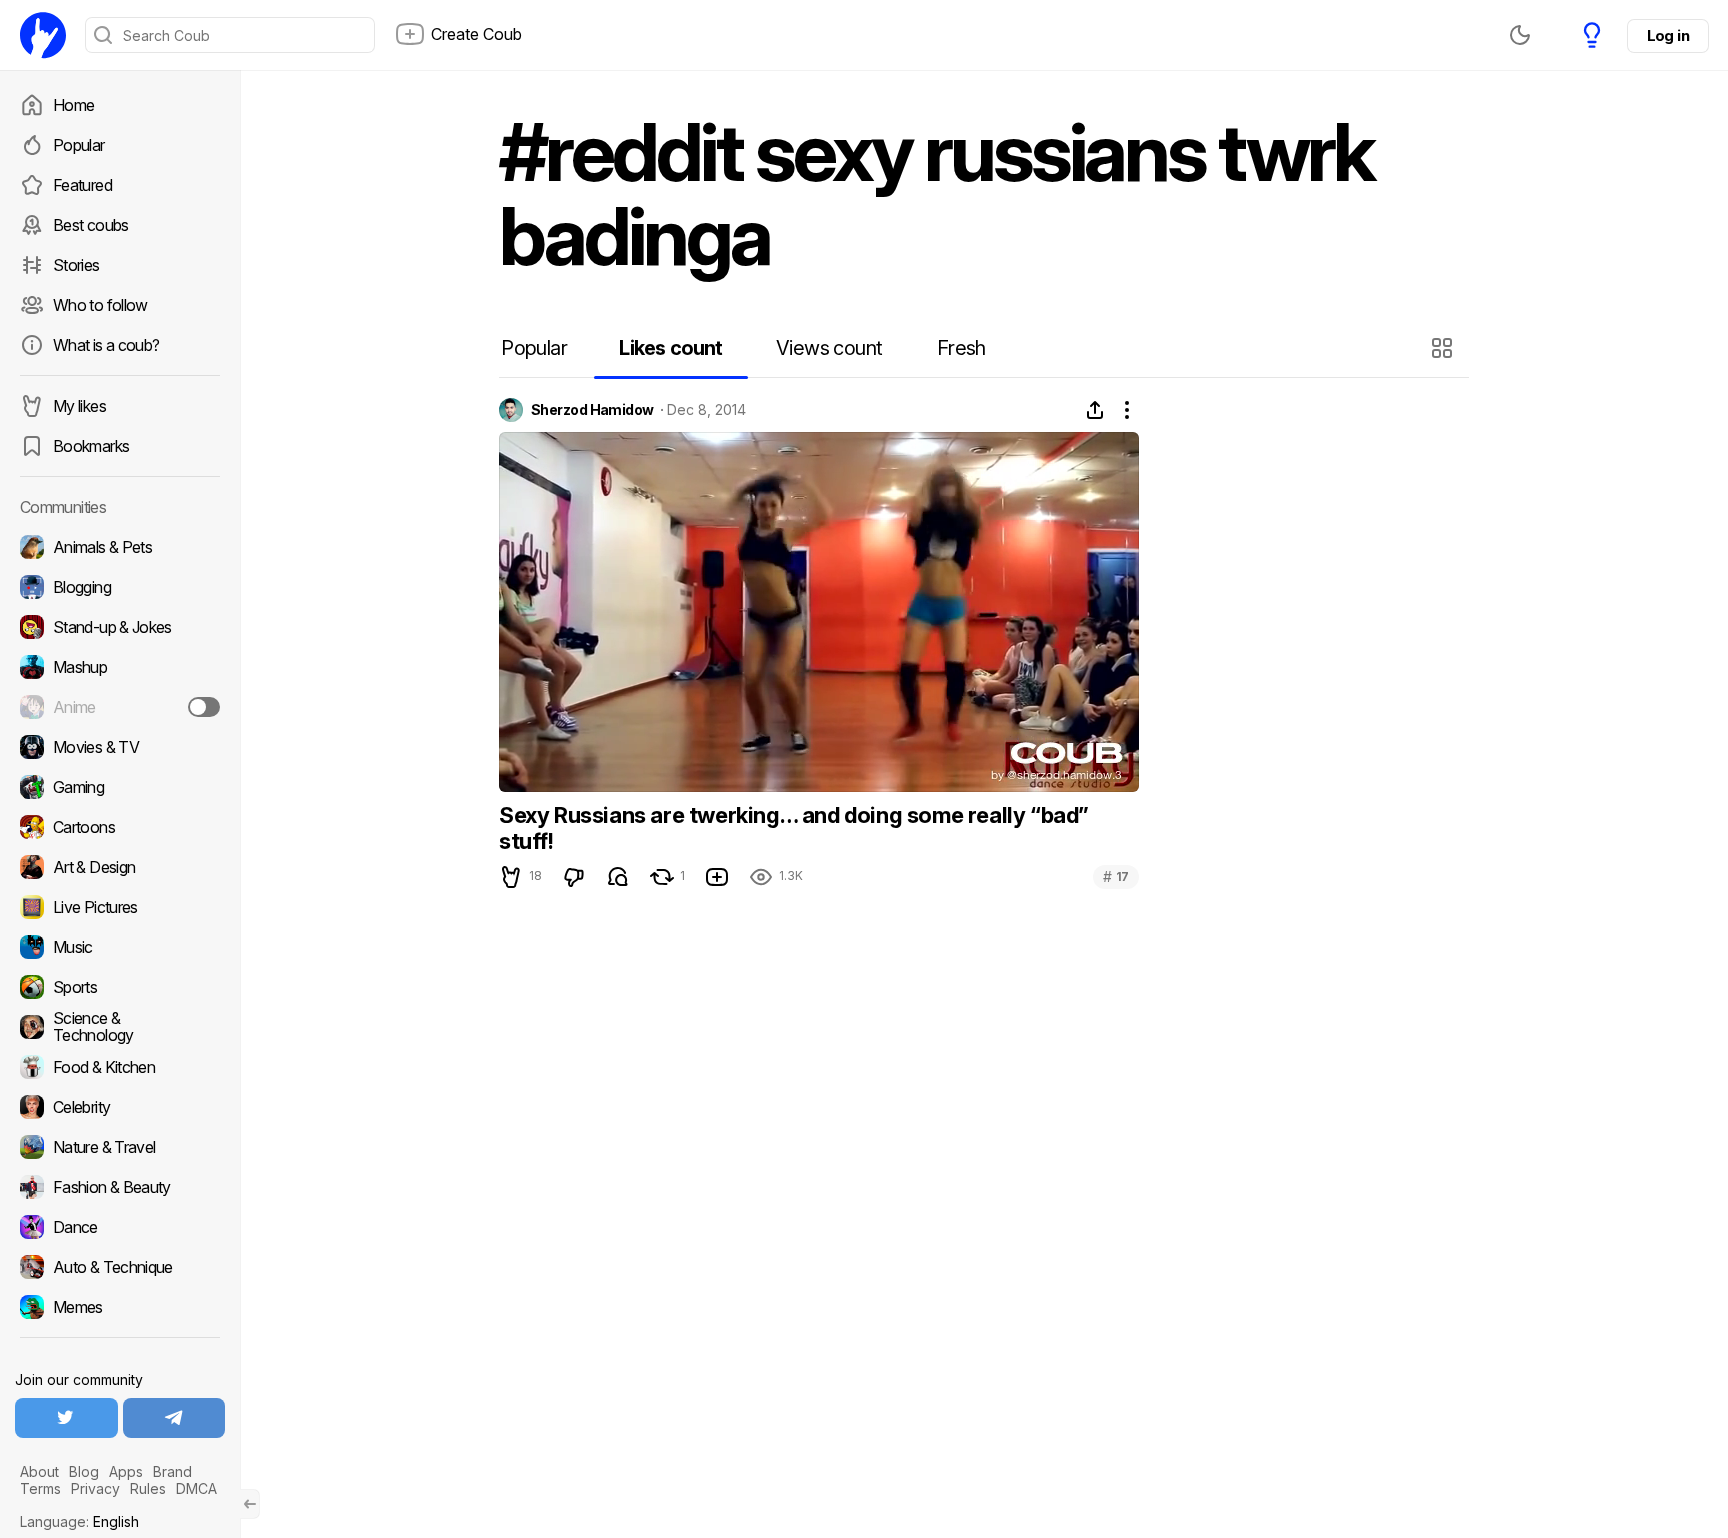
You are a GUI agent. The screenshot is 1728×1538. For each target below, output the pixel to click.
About (39, 1471)
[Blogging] (120, 587)
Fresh (961, 348)
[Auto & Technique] (120, 1267)
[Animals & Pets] (120, 547)
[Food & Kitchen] (120, 1067)
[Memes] (120, 1307)
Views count (829, 348)
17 (1116, 876)
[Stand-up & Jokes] (120, 627)
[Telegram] (174, 1418)
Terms (40, 1488)
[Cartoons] (120, 827)
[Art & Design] (120, 867)
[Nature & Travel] (120, 1147)
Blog (84, 1471)
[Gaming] (120, 787)
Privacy (95, 1488)
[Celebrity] (120, 1107)
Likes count (670, 348)
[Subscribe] (204, 707)
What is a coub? (106, 345)
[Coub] (43, 35)
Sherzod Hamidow (592, 410)
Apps (126, 1471)
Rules (148, 1488)
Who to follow (100, 305)
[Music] (120, 947)
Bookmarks (91, 446)
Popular (79, 145)
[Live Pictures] (120, 907)
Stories (76, 265)
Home (73, 105)
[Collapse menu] (250, 1504)
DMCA (196, 1488)
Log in (1668, 35)
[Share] (1095, 410)
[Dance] (120, 1227)
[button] (1444, 348)
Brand (172, 1471)
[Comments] (618, 877)
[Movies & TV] (120, 747)
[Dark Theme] (1520, 35)
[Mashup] (120, 667)
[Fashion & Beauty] (120, 1187)
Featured (82, 185)
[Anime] (120, 707)
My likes (79, 406)
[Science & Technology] (120, 1027)
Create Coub (476, 34)
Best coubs (91, 225)
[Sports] (120, 987)
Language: (79, 1521)
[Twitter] (66, 1418)
